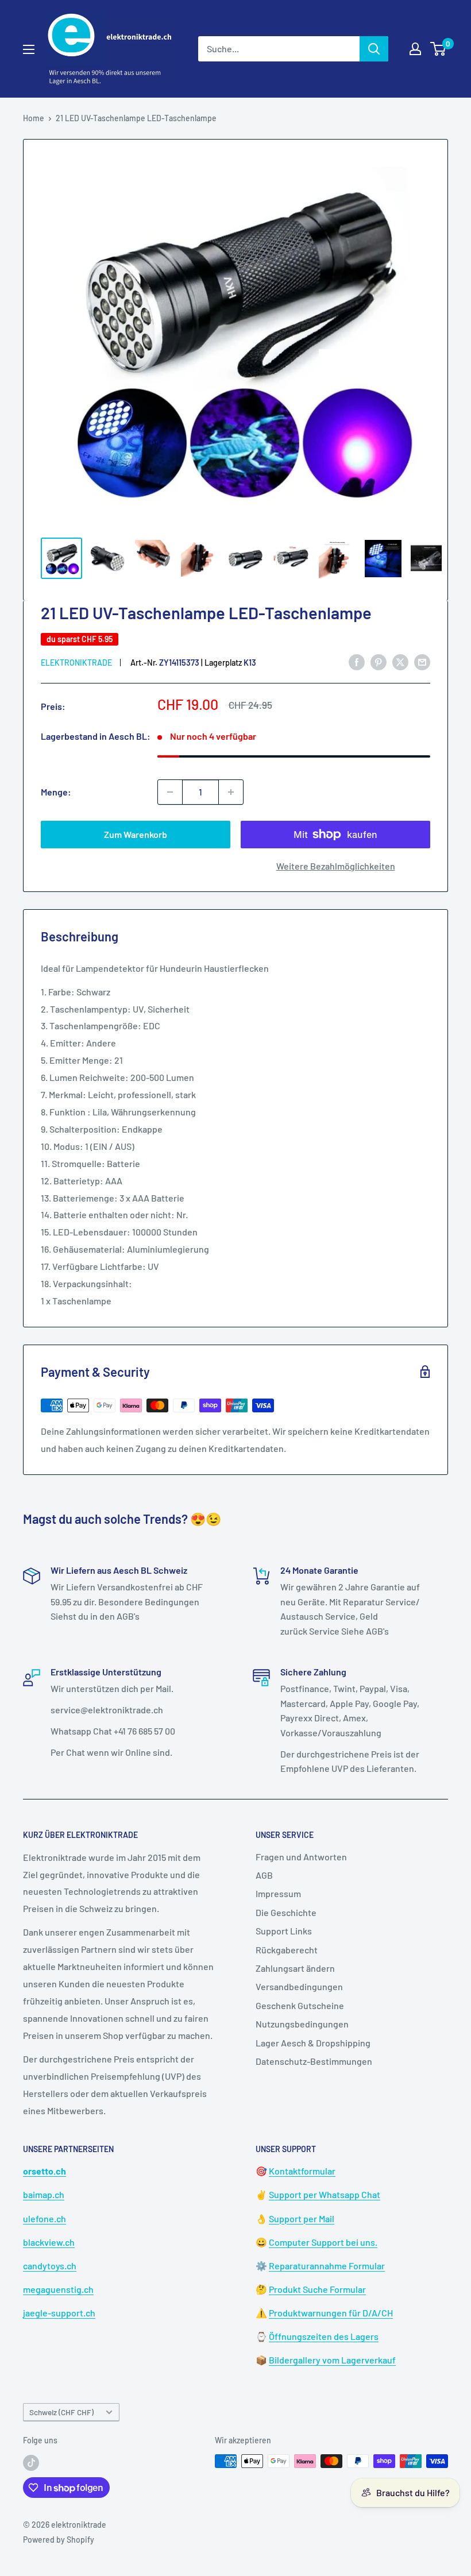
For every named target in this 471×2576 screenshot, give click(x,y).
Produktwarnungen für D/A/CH (331, 2313)
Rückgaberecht (287, 1950)
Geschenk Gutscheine (300, 2005)
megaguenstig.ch (58, 2289)
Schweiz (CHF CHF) (61, 2412)
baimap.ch (44, 2194)
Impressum (278, 1893)
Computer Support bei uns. (323, 2242)
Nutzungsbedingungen (302, 2024)
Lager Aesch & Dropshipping (313, 2043)
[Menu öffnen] (29, 49)
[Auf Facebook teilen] (357, 662)
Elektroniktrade (76, 663)
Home (34, 118)
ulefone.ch (45, 2218)
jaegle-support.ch (59, 2313)
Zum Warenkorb (136, 834)
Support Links (284, 1931)
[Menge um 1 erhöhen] (231, 792)
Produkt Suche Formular (317, 2289)
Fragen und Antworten (301, 1857)
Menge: (56, 792)
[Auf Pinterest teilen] (379, 662)
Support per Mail (302, 2218)
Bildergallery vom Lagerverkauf (332, 2360)
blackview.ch (49, 2242)
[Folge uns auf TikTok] (31, 2462)
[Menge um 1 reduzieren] (170, 792)
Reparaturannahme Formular (327, 2266)
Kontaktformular (302, 2171)
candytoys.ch (50, 2266)
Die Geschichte (286, 1912)
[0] (439, 49)
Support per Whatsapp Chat (325, 2194)
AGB (264, 1875)
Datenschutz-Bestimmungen (314, 2061)
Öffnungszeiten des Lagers (324, 2336)
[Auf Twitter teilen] (400, 662)
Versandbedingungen (299, 1986)
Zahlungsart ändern (295, 1968)
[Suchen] (374, 49)
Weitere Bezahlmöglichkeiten (336, 866)
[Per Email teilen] (422, 662)
